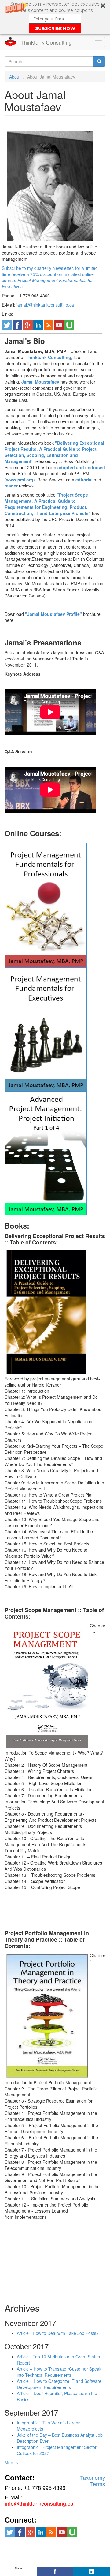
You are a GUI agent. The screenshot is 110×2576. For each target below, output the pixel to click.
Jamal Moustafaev (40, 382)
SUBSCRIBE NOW (55, 28)
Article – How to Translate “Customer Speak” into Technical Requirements (60, 2372)
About (15, 77)
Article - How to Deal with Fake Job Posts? (58, 2333)
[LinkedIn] (92, 2571)
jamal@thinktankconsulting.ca (45, 305)
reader (11, 486)
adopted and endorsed (81, 467)
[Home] (10, 42)
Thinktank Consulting (46, 42)
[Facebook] (55, 2571)
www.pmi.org (20, 480)
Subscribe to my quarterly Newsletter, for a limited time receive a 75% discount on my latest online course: (50, 274)
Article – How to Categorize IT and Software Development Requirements (59, 2384)
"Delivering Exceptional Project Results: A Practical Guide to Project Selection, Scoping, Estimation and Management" (54, 452)
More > (11, 2462)
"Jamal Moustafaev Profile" (53, 614)
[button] (55, 17)
